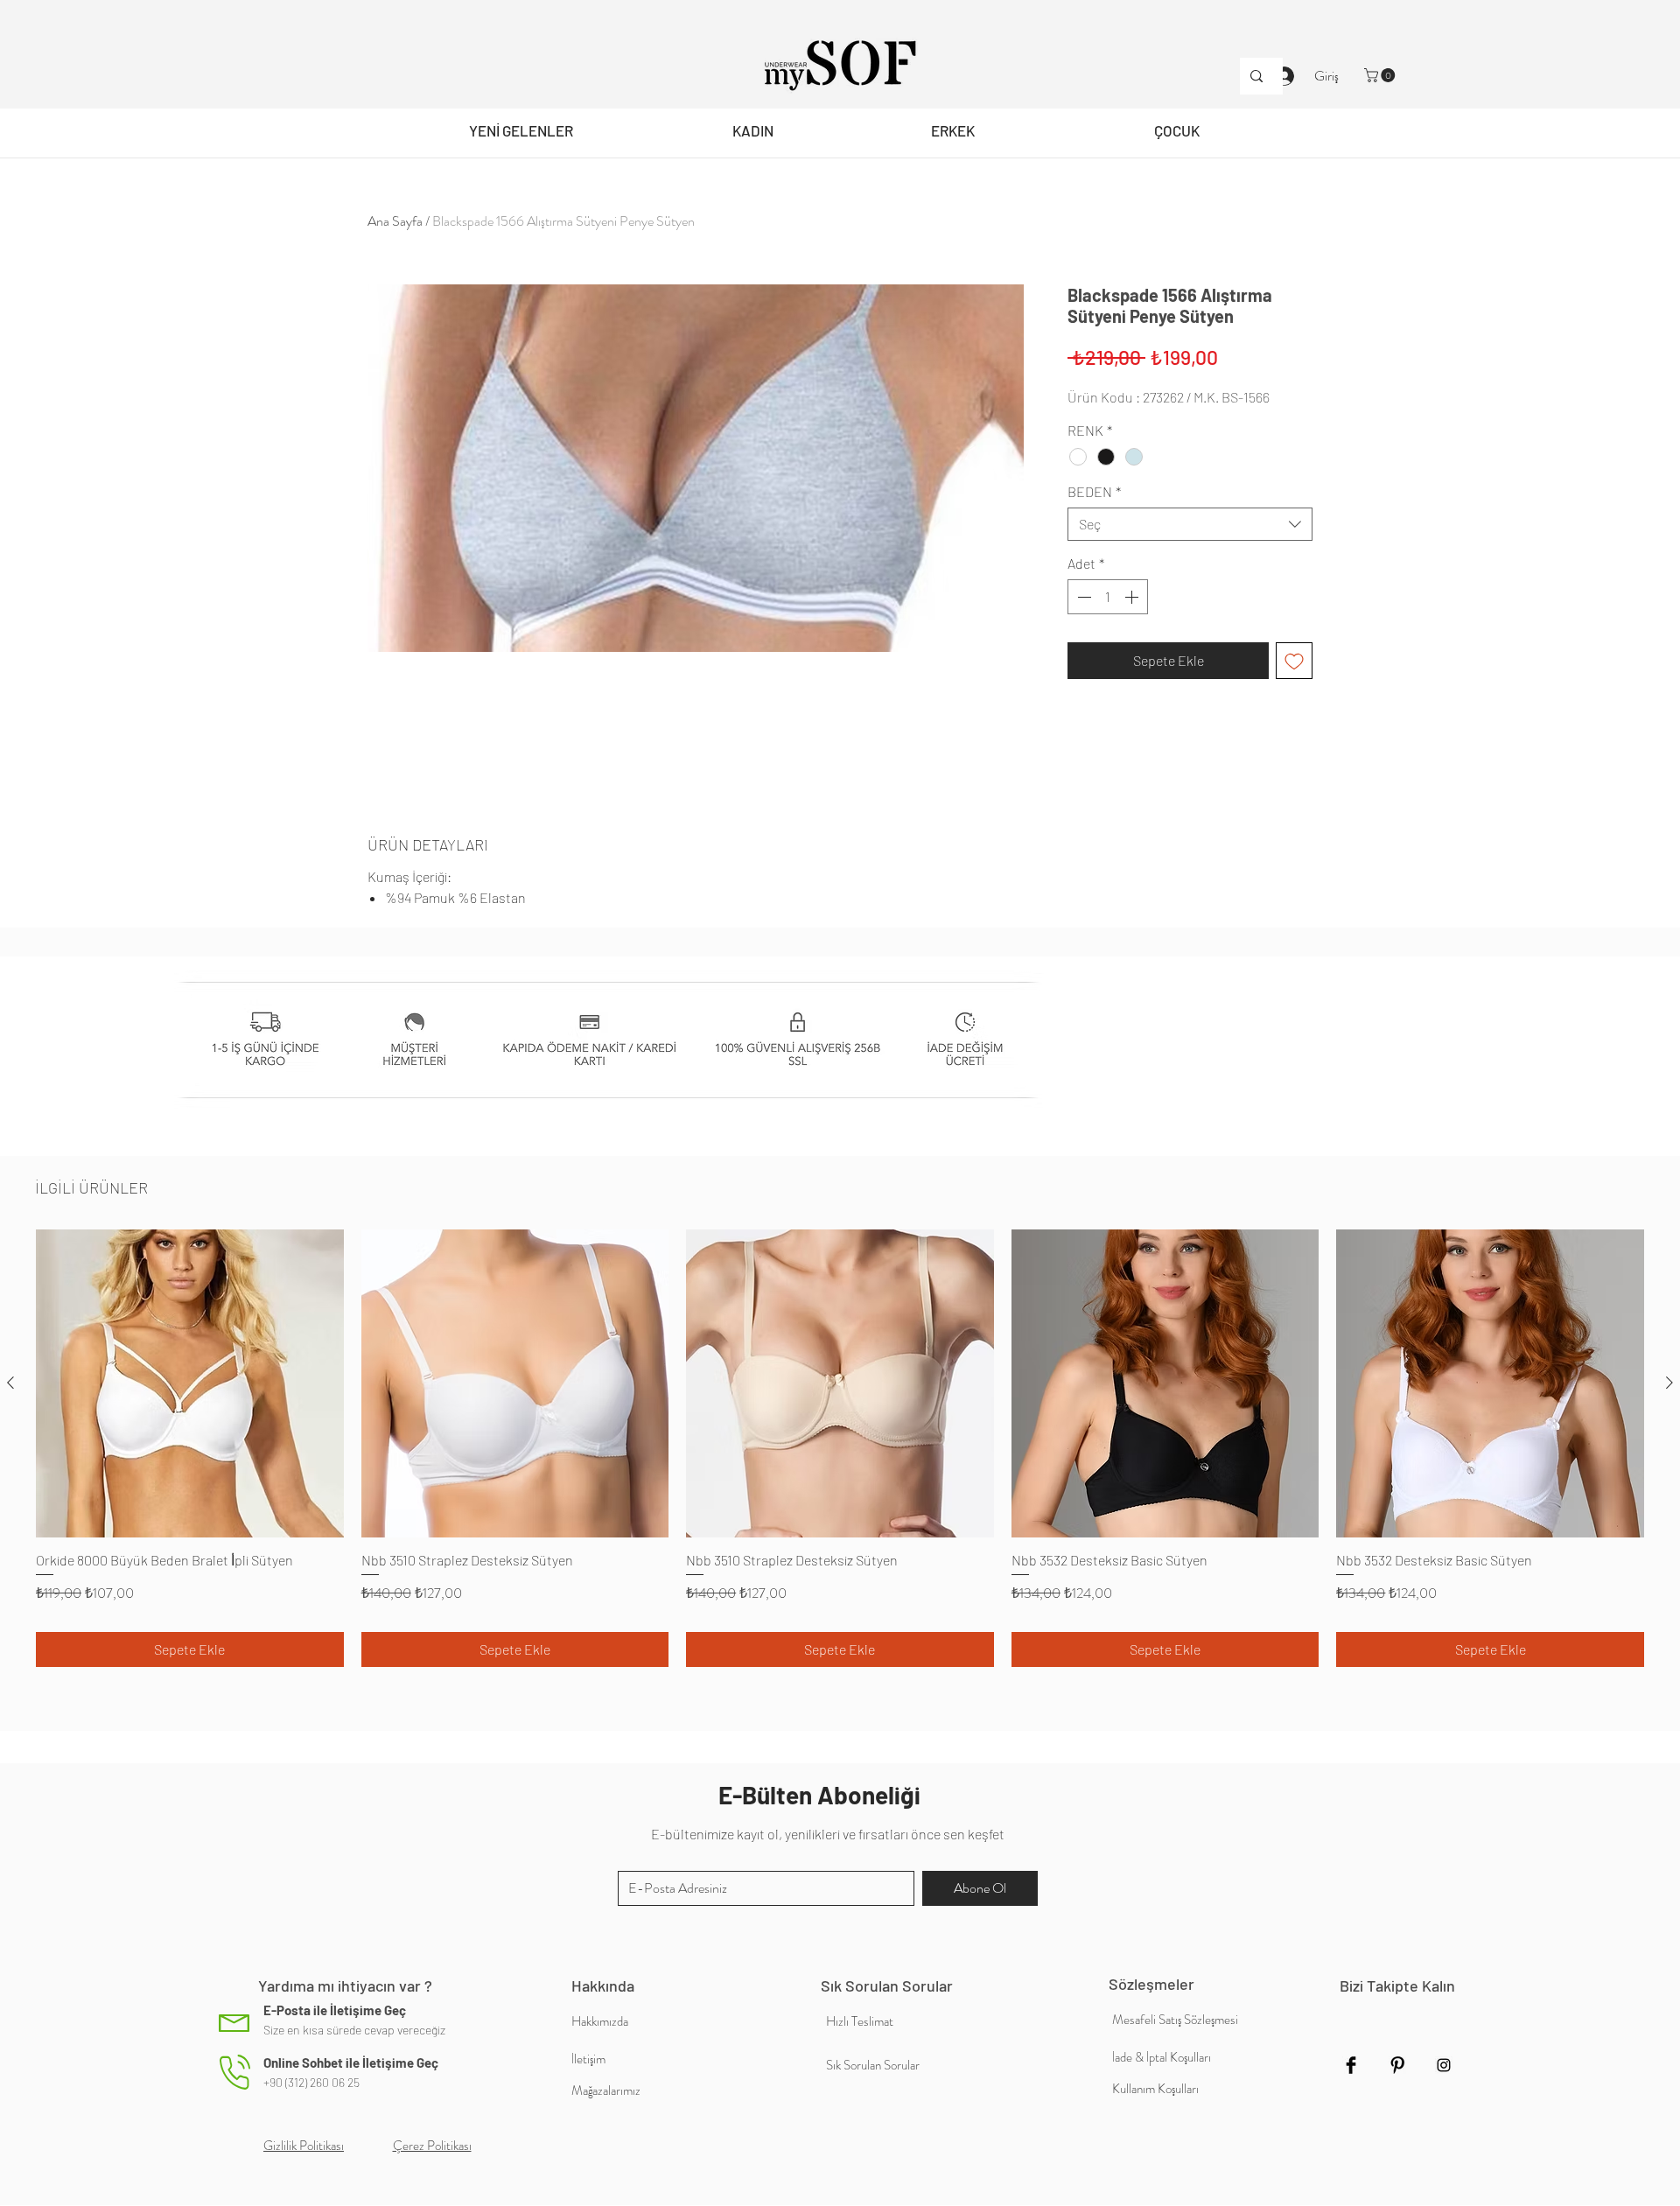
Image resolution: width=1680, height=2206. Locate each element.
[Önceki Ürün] (10, 1383)
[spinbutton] (1108, 597)
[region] (753, 133)
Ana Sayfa (395, 221)
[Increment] (1133, 597)
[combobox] (1190, 524)
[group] (840, 1448)
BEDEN (1094, 491)
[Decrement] (1082, 597)
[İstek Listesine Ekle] (1294, 661)
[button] (1381, 75)
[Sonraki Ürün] (1669, 1383)
